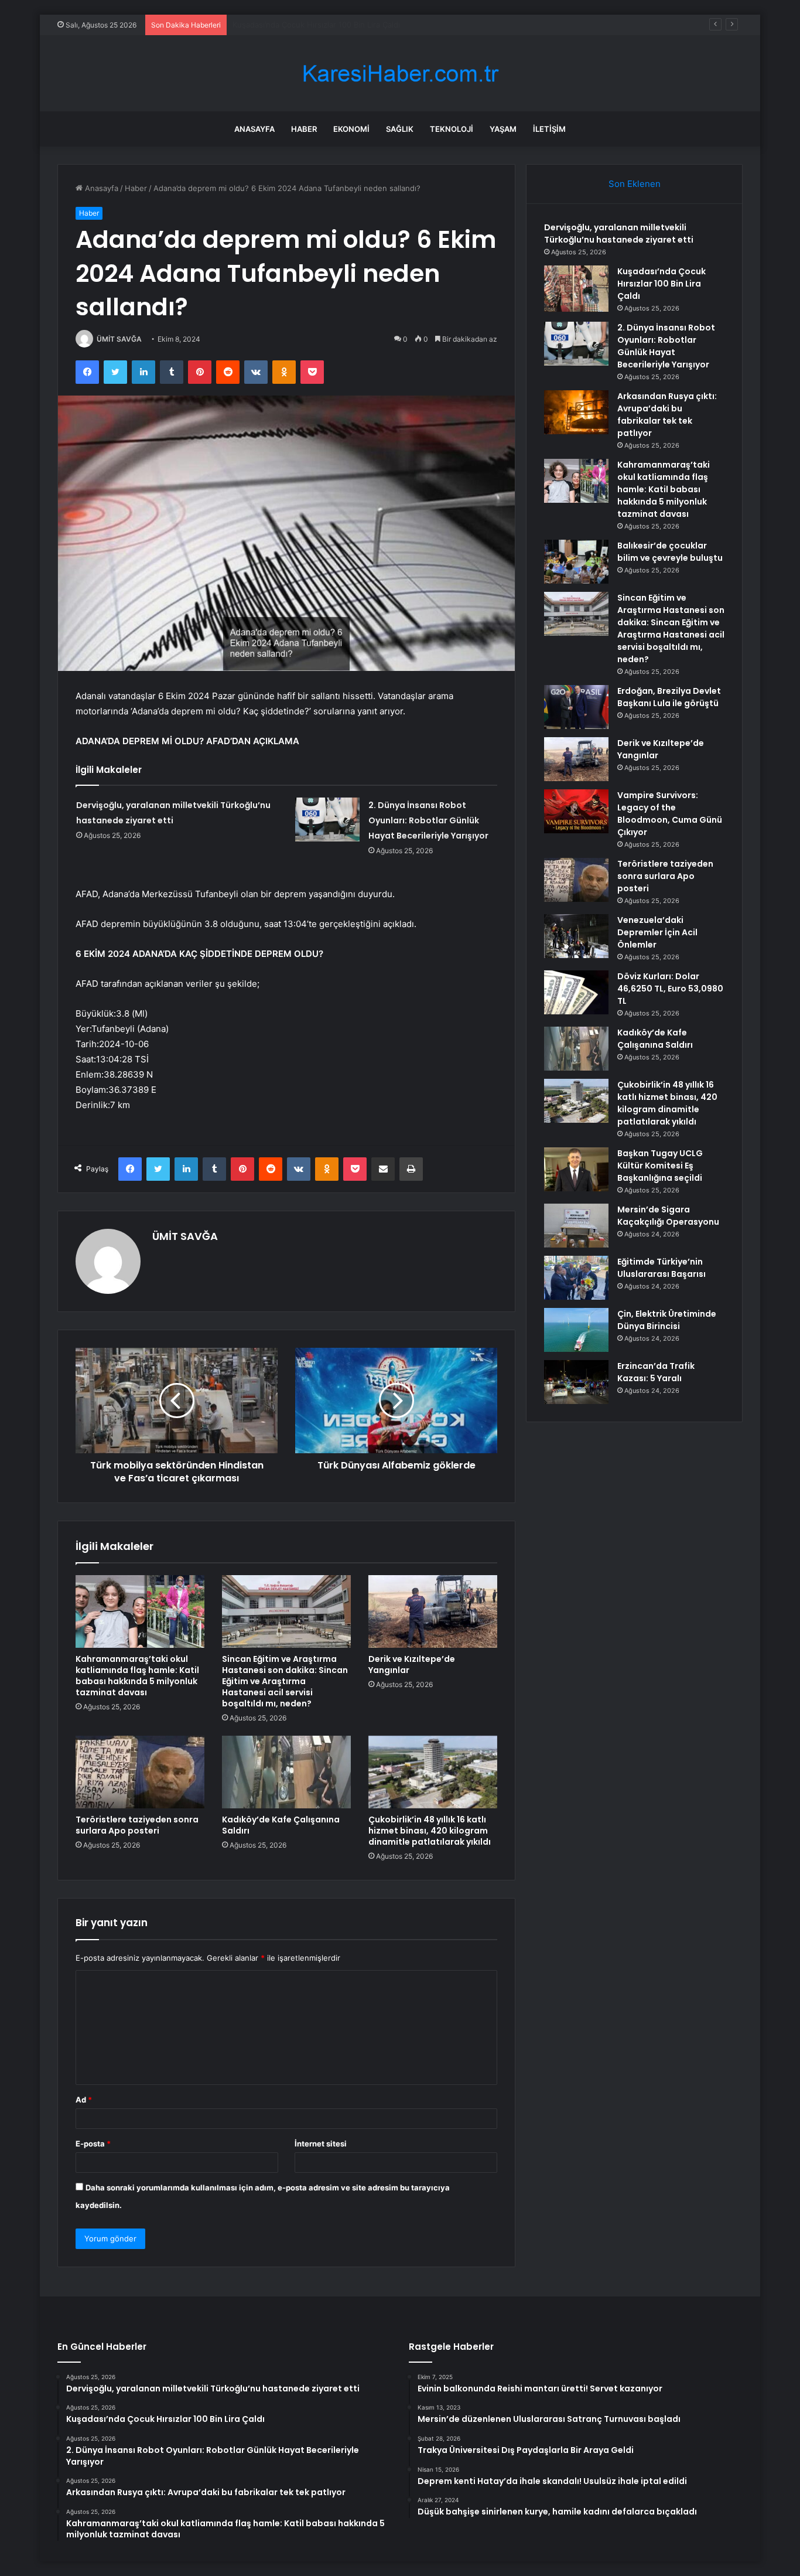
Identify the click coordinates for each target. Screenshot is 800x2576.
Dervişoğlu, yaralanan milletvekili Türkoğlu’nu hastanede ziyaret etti (619, 234)
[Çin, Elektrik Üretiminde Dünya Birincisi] (576, 1330)
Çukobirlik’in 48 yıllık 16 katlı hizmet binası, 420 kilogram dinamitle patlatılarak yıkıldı (430, 1831)
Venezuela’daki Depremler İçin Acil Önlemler (657, 932)
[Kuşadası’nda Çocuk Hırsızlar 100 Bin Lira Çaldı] (576, 289)
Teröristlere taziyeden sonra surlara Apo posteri (137, 1825)
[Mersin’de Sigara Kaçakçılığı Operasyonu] (576, 1226)
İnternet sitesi (321, 2144)
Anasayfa (254, 129)
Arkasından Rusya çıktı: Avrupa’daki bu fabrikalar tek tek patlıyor (667, 415)
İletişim (549, 129)
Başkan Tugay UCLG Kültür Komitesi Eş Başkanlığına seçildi (660, 1166)
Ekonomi (351, 129)
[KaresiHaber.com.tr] (400, 74)
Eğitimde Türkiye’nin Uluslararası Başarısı (661, 1268)
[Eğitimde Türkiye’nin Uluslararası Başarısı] (576, 1278)
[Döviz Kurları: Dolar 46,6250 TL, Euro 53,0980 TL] (576, 992)
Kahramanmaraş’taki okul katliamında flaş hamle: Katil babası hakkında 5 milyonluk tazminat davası (137, 1676)
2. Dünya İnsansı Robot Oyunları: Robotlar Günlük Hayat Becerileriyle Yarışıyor (374, 25)
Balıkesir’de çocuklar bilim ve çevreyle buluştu (670, 552)
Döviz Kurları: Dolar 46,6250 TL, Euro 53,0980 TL (670, 989)
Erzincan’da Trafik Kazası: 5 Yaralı (656, 1372)
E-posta (93, 2144)
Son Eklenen (635, 184)
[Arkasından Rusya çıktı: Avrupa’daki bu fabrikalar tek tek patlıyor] (576, 412)
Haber (304, 129)
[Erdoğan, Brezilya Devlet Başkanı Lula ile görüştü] (576, 707)
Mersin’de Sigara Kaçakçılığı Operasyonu (668, 1216)
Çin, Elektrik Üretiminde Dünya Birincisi (667, 1320)
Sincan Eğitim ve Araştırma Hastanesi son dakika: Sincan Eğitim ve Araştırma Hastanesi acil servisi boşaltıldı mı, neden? (285, 1681)
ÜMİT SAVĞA (119, 339)
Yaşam (503, 129)
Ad (84, 2100)
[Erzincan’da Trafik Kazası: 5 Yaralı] (576, 1382)
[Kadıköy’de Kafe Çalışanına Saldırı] (286, 1772)
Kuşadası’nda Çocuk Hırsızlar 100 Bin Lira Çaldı (661, 284)
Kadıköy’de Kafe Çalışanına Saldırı (281, 1825)
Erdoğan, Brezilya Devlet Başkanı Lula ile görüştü (669, 697)
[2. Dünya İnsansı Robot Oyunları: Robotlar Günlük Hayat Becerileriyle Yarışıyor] (327, 820)
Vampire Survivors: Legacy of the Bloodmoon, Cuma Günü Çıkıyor (670, 814)
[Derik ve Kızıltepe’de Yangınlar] (433, 1611)
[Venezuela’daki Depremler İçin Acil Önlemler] (576, 936)
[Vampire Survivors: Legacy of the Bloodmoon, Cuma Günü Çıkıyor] (576, 811)
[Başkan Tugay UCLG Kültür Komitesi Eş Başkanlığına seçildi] (576, 1169)
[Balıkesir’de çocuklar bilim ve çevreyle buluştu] (576, 562)
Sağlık (400, 129)
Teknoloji (452, 129)
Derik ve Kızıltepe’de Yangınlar (412, 1664)
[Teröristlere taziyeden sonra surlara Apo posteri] (140, 1772)
